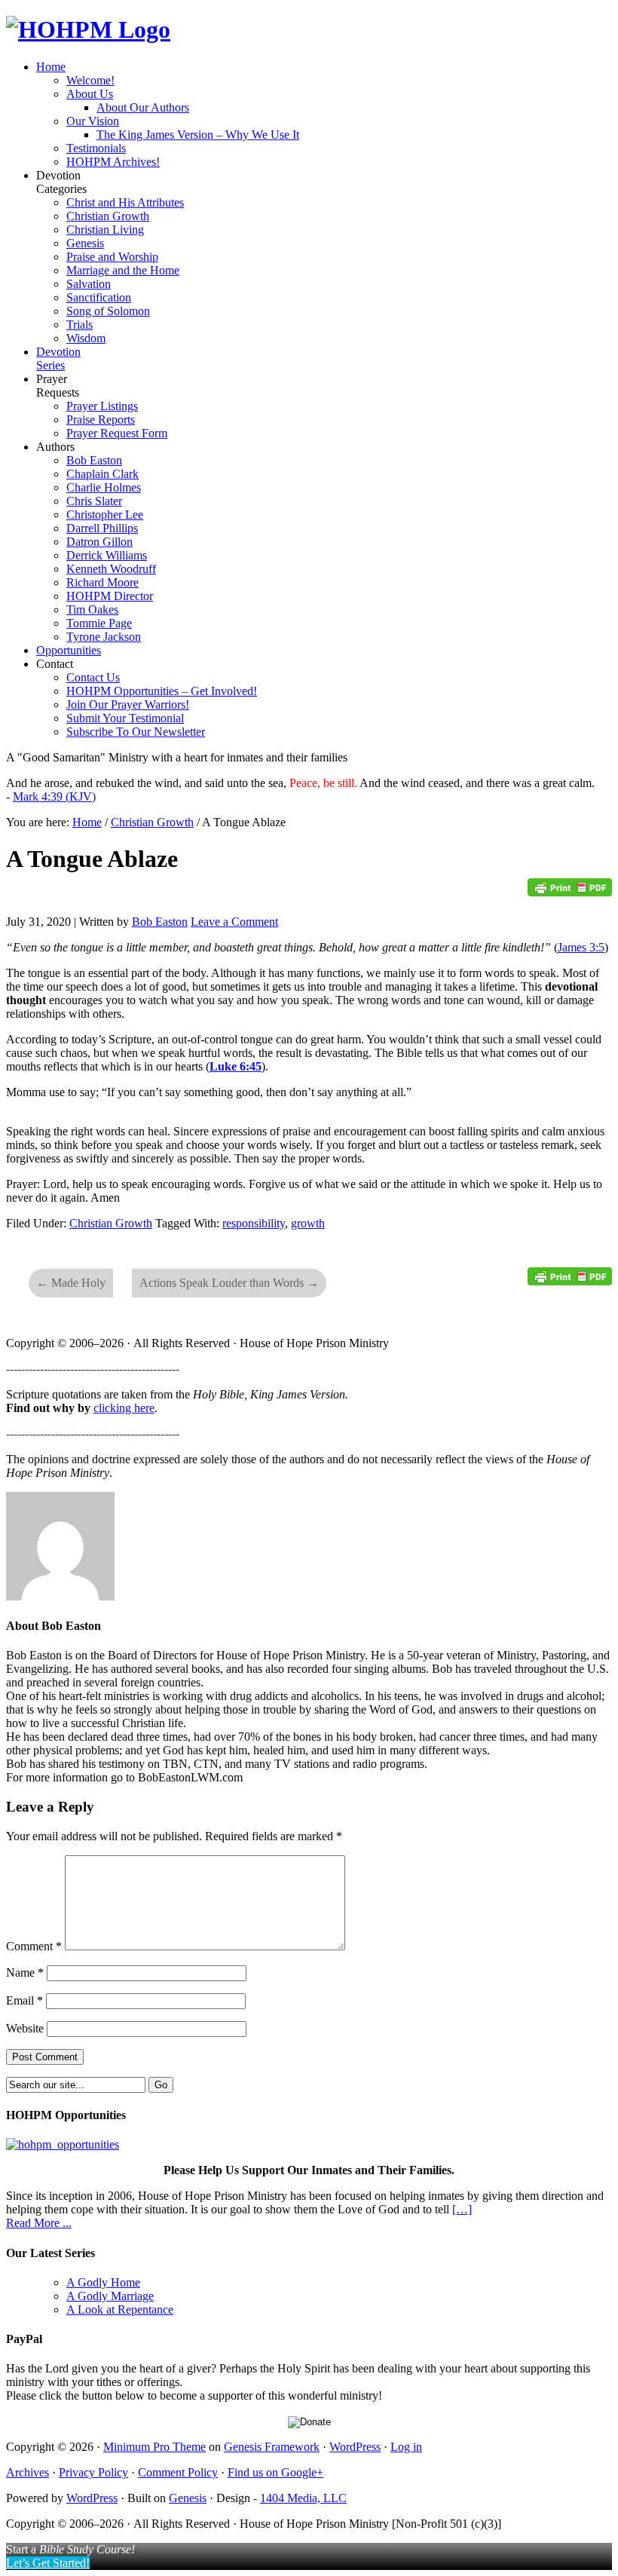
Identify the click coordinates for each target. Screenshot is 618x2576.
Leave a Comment (234, 922)
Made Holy (71, 1283)
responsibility (254, 1223)
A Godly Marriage (110, 2296)
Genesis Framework (272, 2447)
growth (308, 1223)
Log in (406, 2447)
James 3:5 (581, 947)
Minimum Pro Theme (154, 2447)
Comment (34, 1946)
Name (25, 1973)
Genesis (188, 2498)
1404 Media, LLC (303, 2498)
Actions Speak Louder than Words (229, 1283)
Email (24, 2000)
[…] (462, 2209)
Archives (28, 2472)
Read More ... (39, 2223)
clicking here (124, 1408)
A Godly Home (103, 2282)
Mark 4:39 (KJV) (54, 796)
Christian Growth (111, 1223)
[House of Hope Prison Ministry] (88, 29)
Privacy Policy (93, 2472)
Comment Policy (178, 2472)
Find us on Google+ (275, 2472)
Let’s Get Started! (48, 2563)
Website (25, 2028)
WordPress (355, 2447)
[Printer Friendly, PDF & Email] (570, 892)
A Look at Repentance (120, 2310)
